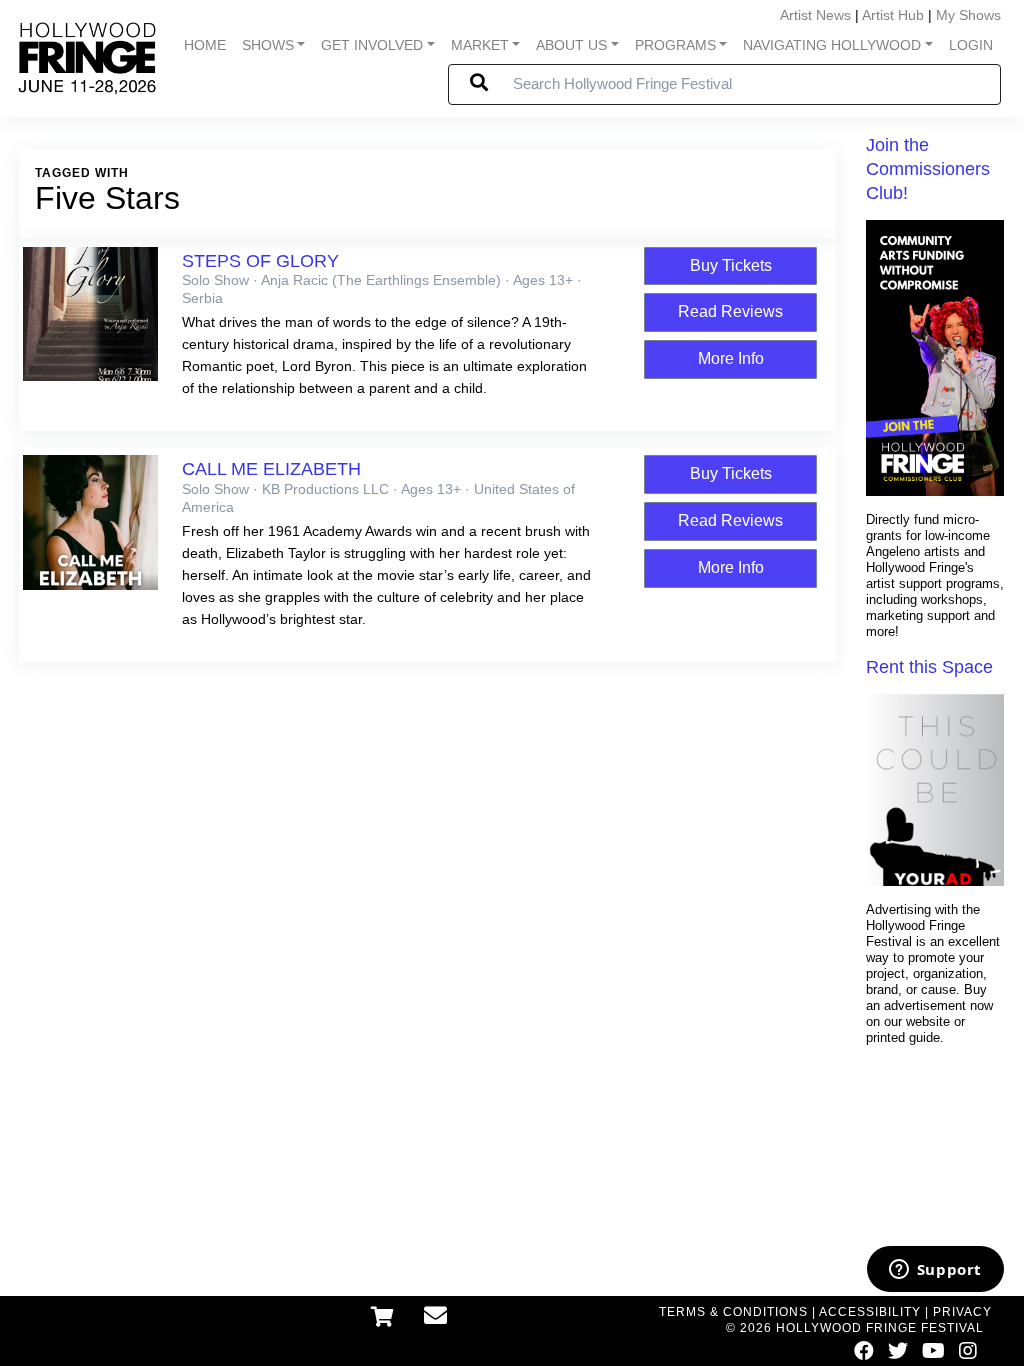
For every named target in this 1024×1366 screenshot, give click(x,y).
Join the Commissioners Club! (928, 169)
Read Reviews (730, 311)
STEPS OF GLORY (260, 261)
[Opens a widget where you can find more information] (935, 1271)
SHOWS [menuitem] (268, 45)
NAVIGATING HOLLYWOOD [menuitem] (832, 45)
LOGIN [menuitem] (971, 45)
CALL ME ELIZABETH (271, 469)
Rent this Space (929, 667)
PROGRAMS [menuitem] (675, 45)
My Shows (968, 15)
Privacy (962, 1312)
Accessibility (870, 1312)
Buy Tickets (731, 265)
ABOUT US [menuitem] (571, 45)
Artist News (815, 15)
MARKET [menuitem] (480, 45)
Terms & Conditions (733, 1312)
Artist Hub (893, 15)
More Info (731, 358)
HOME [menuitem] (205, 45)
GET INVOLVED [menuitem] (372, 45)
